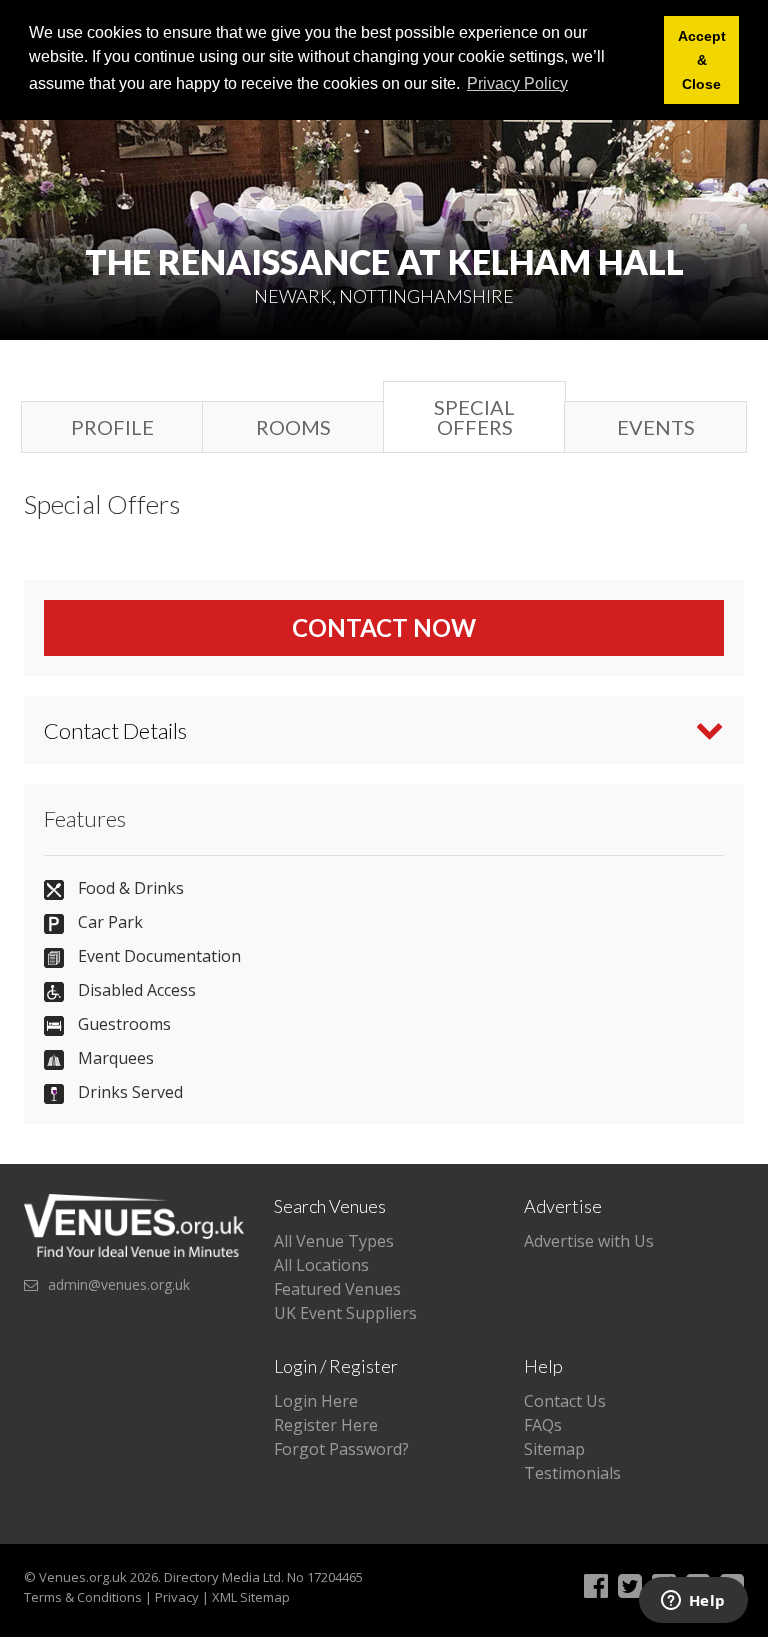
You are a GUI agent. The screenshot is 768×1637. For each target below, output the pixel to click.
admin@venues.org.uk (119, 1284)
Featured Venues (337, 1289)
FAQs (543, 1425)
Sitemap (554, 1449)
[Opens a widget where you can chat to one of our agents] (693, 1602)
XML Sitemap (251, 1597)
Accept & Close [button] (702, 60)
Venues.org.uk (83, 1577)
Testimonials (572, 1473)
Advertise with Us (589, 1241)
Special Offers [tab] (474, 417)
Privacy (177, 1597)
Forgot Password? (341, 1449)
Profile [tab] (112, 427)
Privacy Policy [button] (517, 83)
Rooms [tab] (293, 427)
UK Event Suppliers (345, 1313)
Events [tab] (656, 427)
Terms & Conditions (83, 1597)
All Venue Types (334, 1241)
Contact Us (565, 1401)
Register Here (326, 1425)
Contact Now (384, 627)
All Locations (321, 1265)
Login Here (316, 1401)
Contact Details (115, 730)
